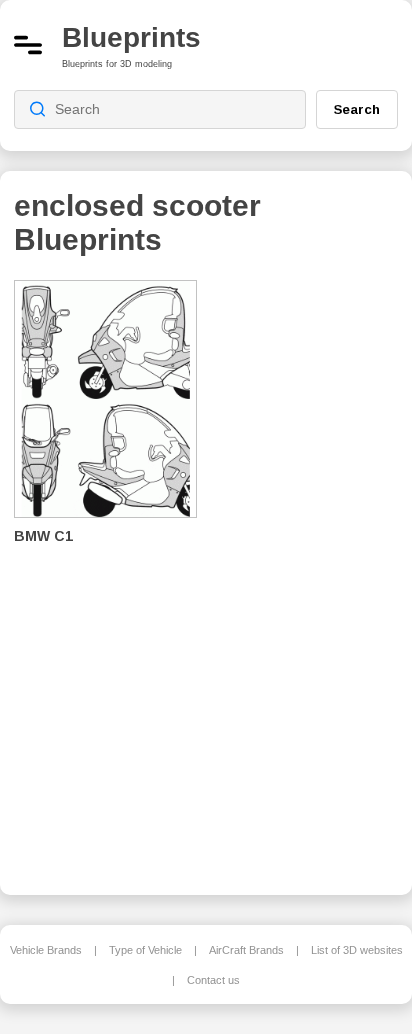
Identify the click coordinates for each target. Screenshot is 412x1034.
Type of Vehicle (145, 950)
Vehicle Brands (46, 950)
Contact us (213, 980)
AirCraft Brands (246, 950)
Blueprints (131, 37)
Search (357, 109)
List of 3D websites (357, 950)
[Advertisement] (313, 574)
